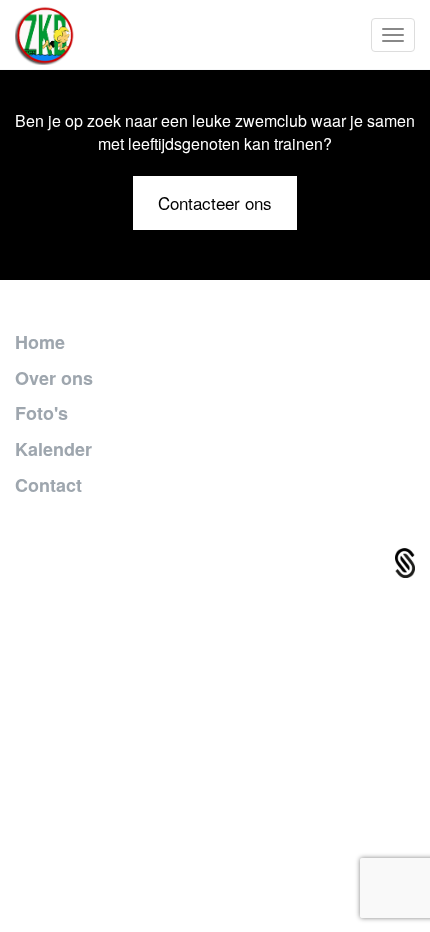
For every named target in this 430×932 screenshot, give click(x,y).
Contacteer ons (215, 202)
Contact (48, 485)
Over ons (54, 378)
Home (40, 342)
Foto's (41, 413)
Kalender (53, 449)
